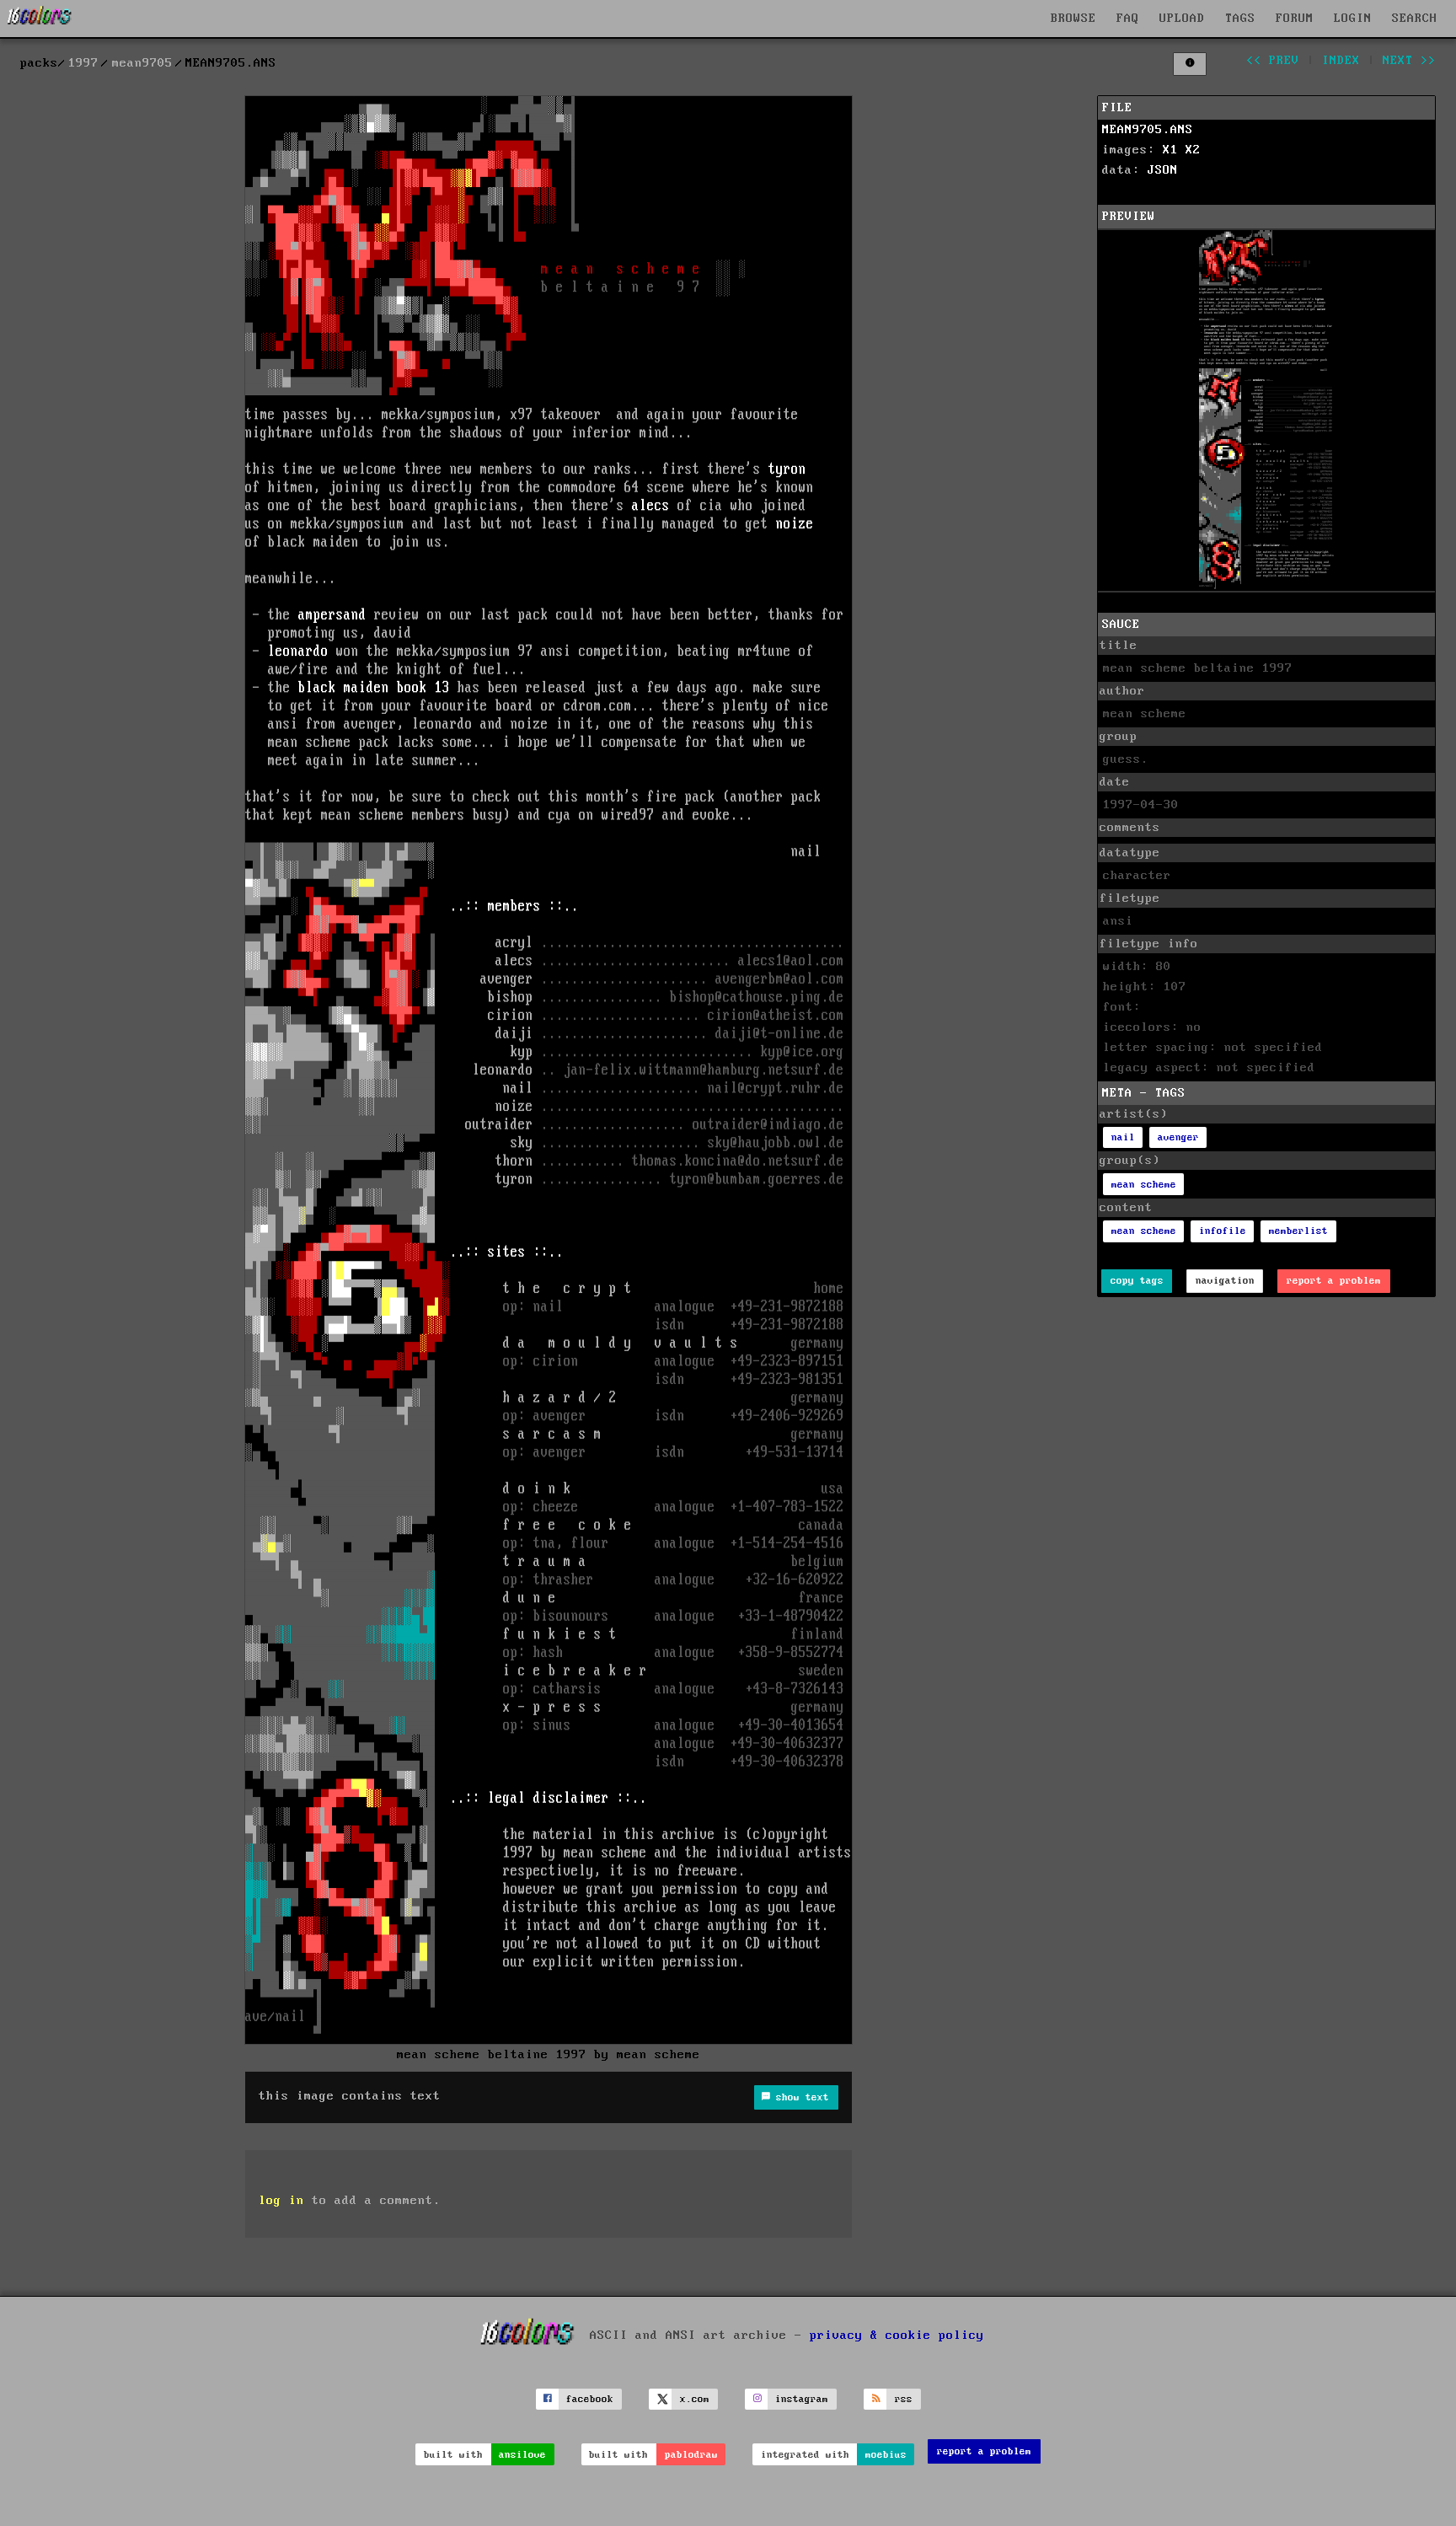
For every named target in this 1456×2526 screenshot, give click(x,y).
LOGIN (1353, 19)
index (1341, 61)
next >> (1409, 61)
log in (281, 2201)
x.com (695, 2399)
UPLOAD (1182, 19)
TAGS (1240, 19)
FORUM (1295, 19)
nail (1123, 1137)
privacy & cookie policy (897, 2335)
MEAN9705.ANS (1148, 130)
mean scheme (1144, 1185)
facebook (590, 2399)
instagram (802, 2399)
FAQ (1128, 19)
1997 (83, 63)
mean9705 (142, 63)
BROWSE (1073, 19)
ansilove (522, 2455)
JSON (1163, 170)
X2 (1193, 150)
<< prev (1273, 61)
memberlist (1298, 1231)
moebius (886, 2455)
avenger (1178, 1137)
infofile (1223, 1231)
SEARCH (1415, 19)
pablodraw (691, 2455)
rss (904, 2399)
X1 (1170, 150)
